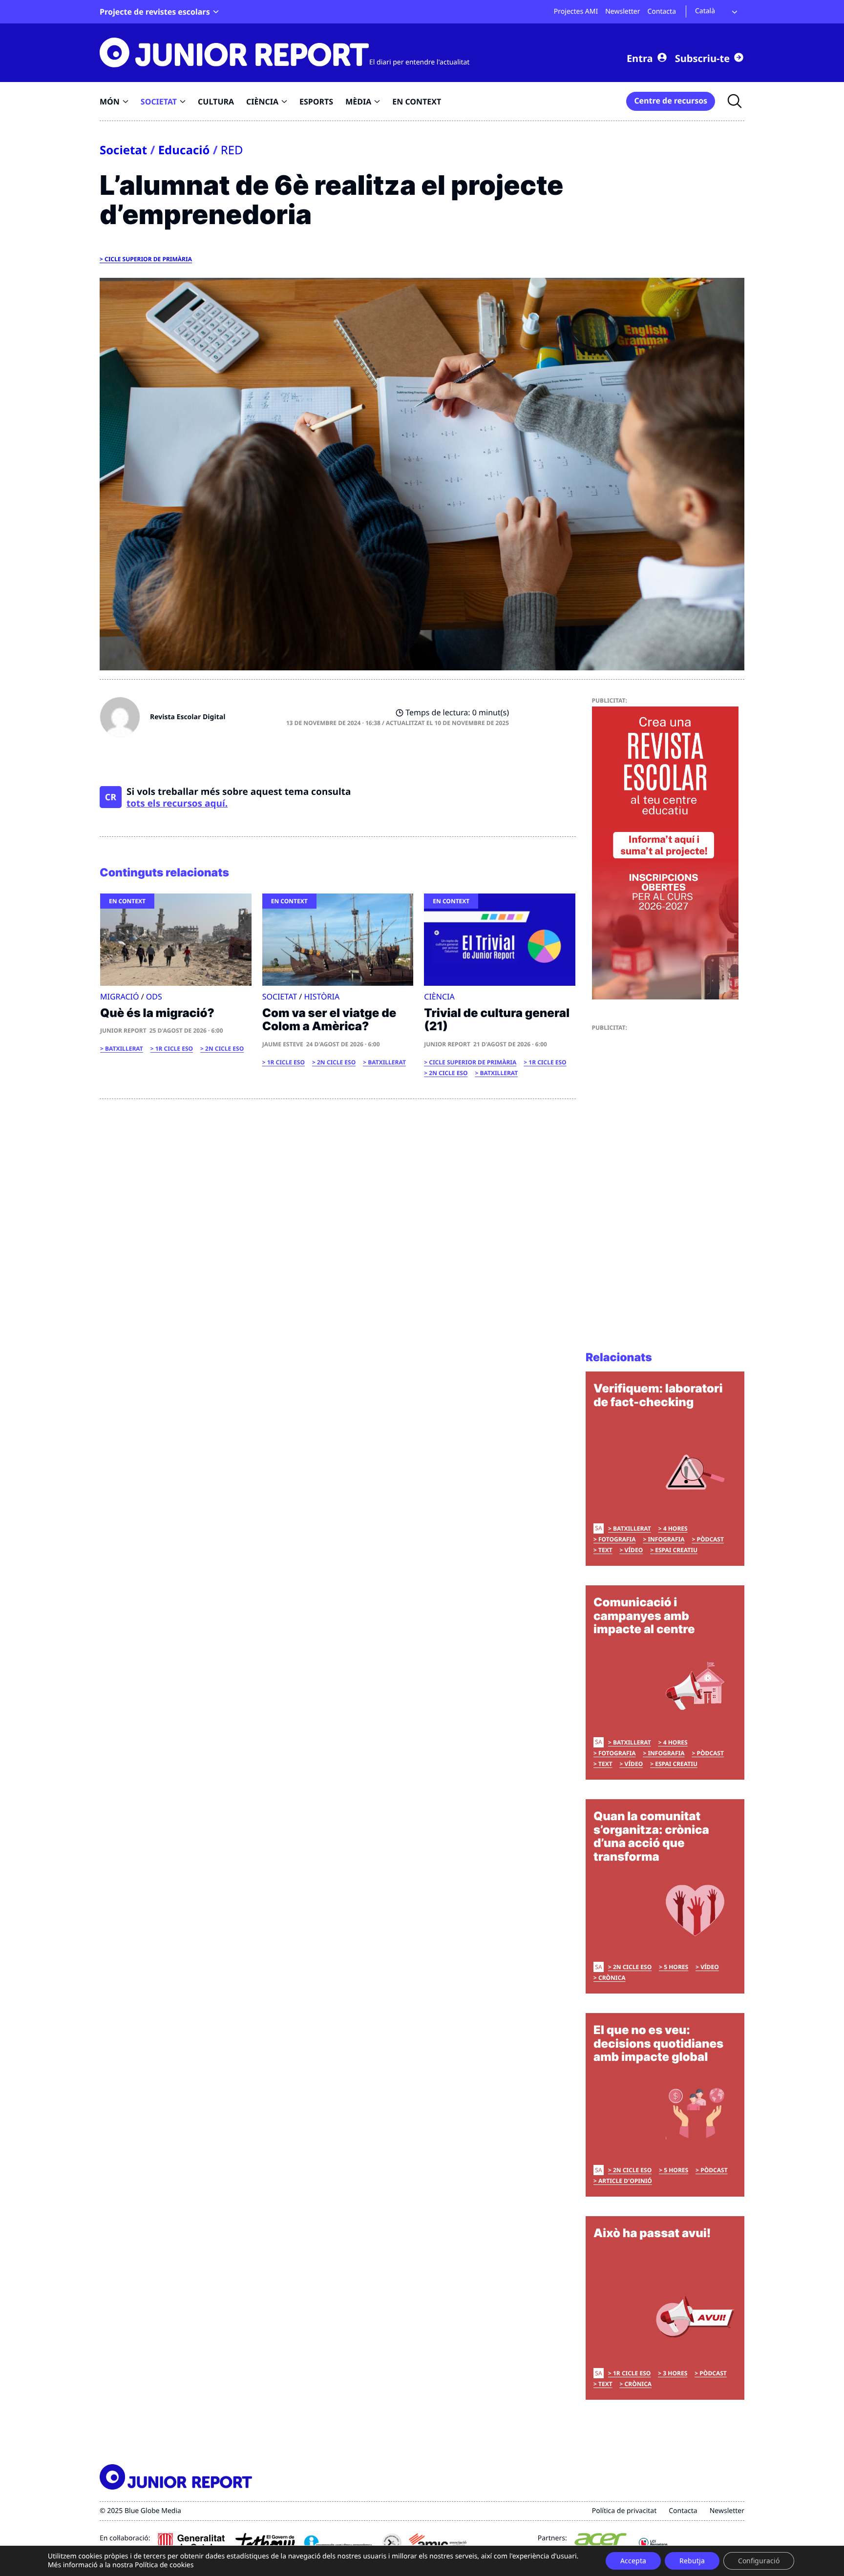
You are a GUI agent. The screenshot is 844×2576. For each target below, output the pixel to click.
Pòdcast (710, 1539)
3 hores (675, 2373)
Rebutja (692, 2561)
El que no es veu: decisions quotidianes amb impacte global (658, 2043)
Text (605, 1550)
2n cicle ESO (224, 1049)
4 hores (675, 1528)
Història (322, 997)
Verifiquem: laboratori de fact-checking (658, 1395)
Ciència (439, 997)
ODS (154, 997)
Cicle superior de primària (148, 259)
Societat (123, 150)
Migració (119, 997)
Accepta (633, 2561)
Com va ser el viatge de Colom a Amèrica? (329, 1020)
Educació (184, 150)
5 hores (676, 1967)
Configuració (759, 2561)
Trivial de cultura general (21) (497, 1020)
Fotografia (617, 1539)
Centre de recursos (671, 101)
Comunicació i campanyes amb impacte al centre (644, 1616)
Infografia (666, 1539)
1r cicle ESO (174, 1049)
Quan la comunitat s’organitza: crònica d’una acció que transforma (651, 1836)
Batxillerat (124, 1049)
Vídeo (634, 1550)
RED (232, 150)
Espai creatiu (676, 1550)
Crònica (612, 1978)
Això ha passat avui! (652, 2233)
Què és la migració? (157, 1013)
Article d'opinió (625, 2181)
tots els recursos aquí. (177, 803)
